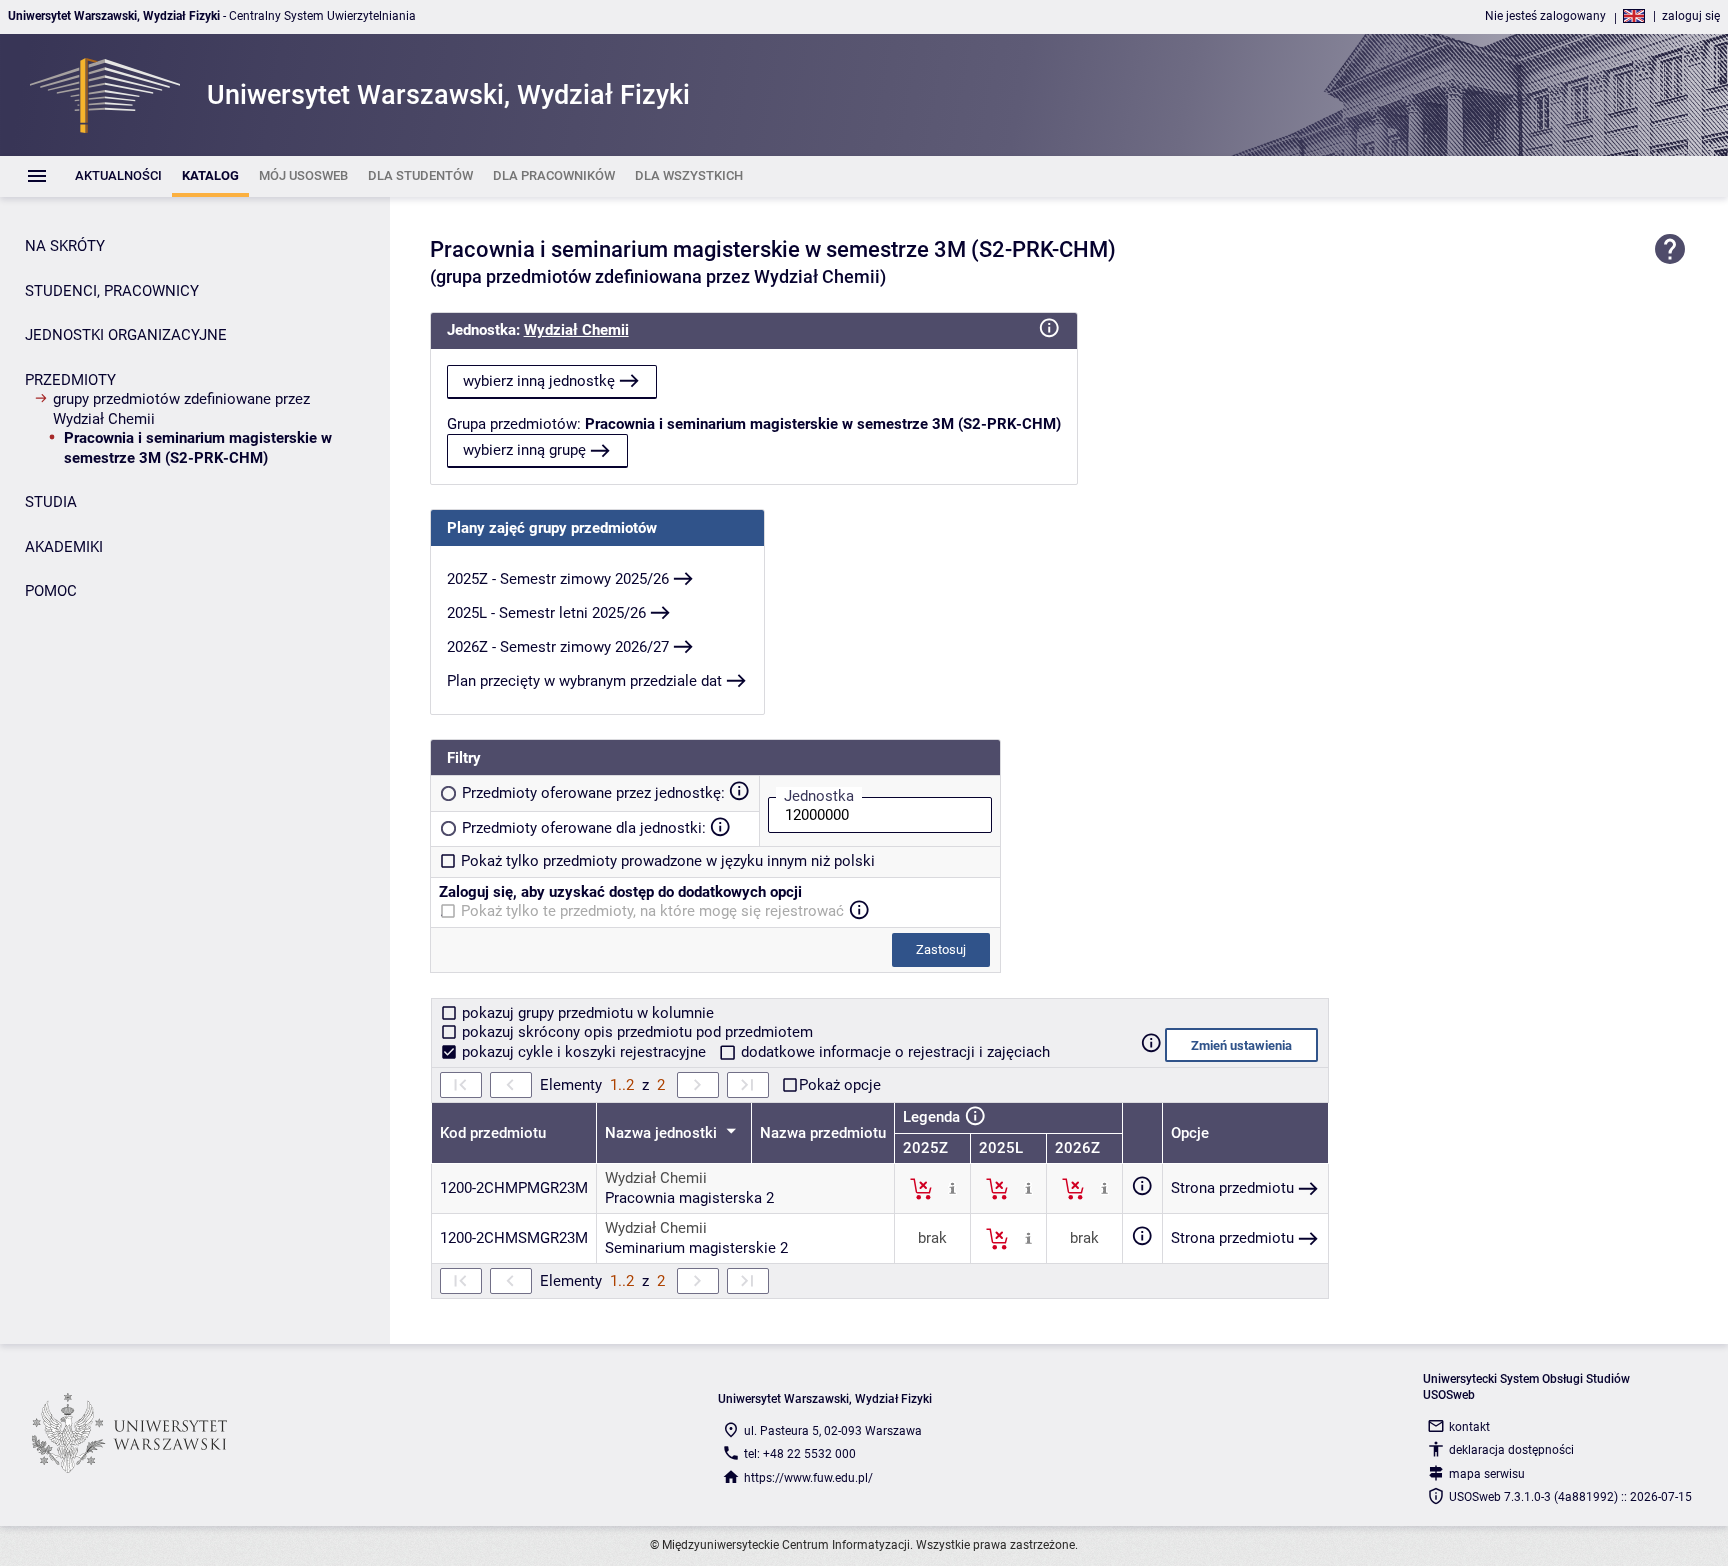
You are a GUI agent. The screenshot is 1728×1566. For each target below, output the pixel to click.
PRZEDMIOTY (70, 380)
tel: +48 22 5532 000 (800, 1454)
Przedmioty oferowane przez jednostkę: (593, 793)
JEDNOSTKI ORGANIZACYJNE (126, 335)
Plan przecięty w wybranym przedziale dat (584, 681)
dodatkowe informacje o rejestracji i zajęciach (893, 1052)
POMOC (51, 591)
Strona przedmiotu (1232, 1188)
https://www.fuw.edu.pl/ (808, 1478)
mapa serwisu (1487, 1474)
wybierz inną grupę (524, 450)
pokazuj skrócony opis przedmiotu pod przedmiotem (635, 1032)
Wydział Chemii (576, 330)
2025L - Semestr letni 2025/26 (546, 613)
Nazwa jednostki (663, 1133)
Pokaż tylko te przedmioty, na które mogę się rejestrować (652, 911)
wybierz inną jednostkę (539, 381)
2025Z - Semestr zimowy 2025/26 (558, 579)
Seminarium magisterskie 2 (696, 1248)
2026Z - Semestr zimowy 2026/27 (558, 647)
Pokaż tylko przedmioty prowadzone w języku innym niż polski (668, 861)
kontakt (1469, 1427)
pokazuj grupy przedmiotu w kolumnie (586, 1013)
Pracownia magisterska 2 (689, 1198)
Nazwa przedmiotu (823, 1133)
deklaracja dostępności (1511, 1450)
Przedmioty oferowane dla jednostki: (584, 828)
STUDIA (51, 502)
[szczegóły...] (952, 1188)
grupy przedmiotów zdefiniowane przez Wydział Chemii (181, 409)
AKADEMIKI (64, 547)
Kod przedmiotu (493, 1133)
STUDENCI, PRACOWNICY (112, 291)
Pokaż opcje (840, 1085)
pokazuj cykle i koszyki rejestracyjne (584, 1052)
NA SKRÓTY (65, 246)
